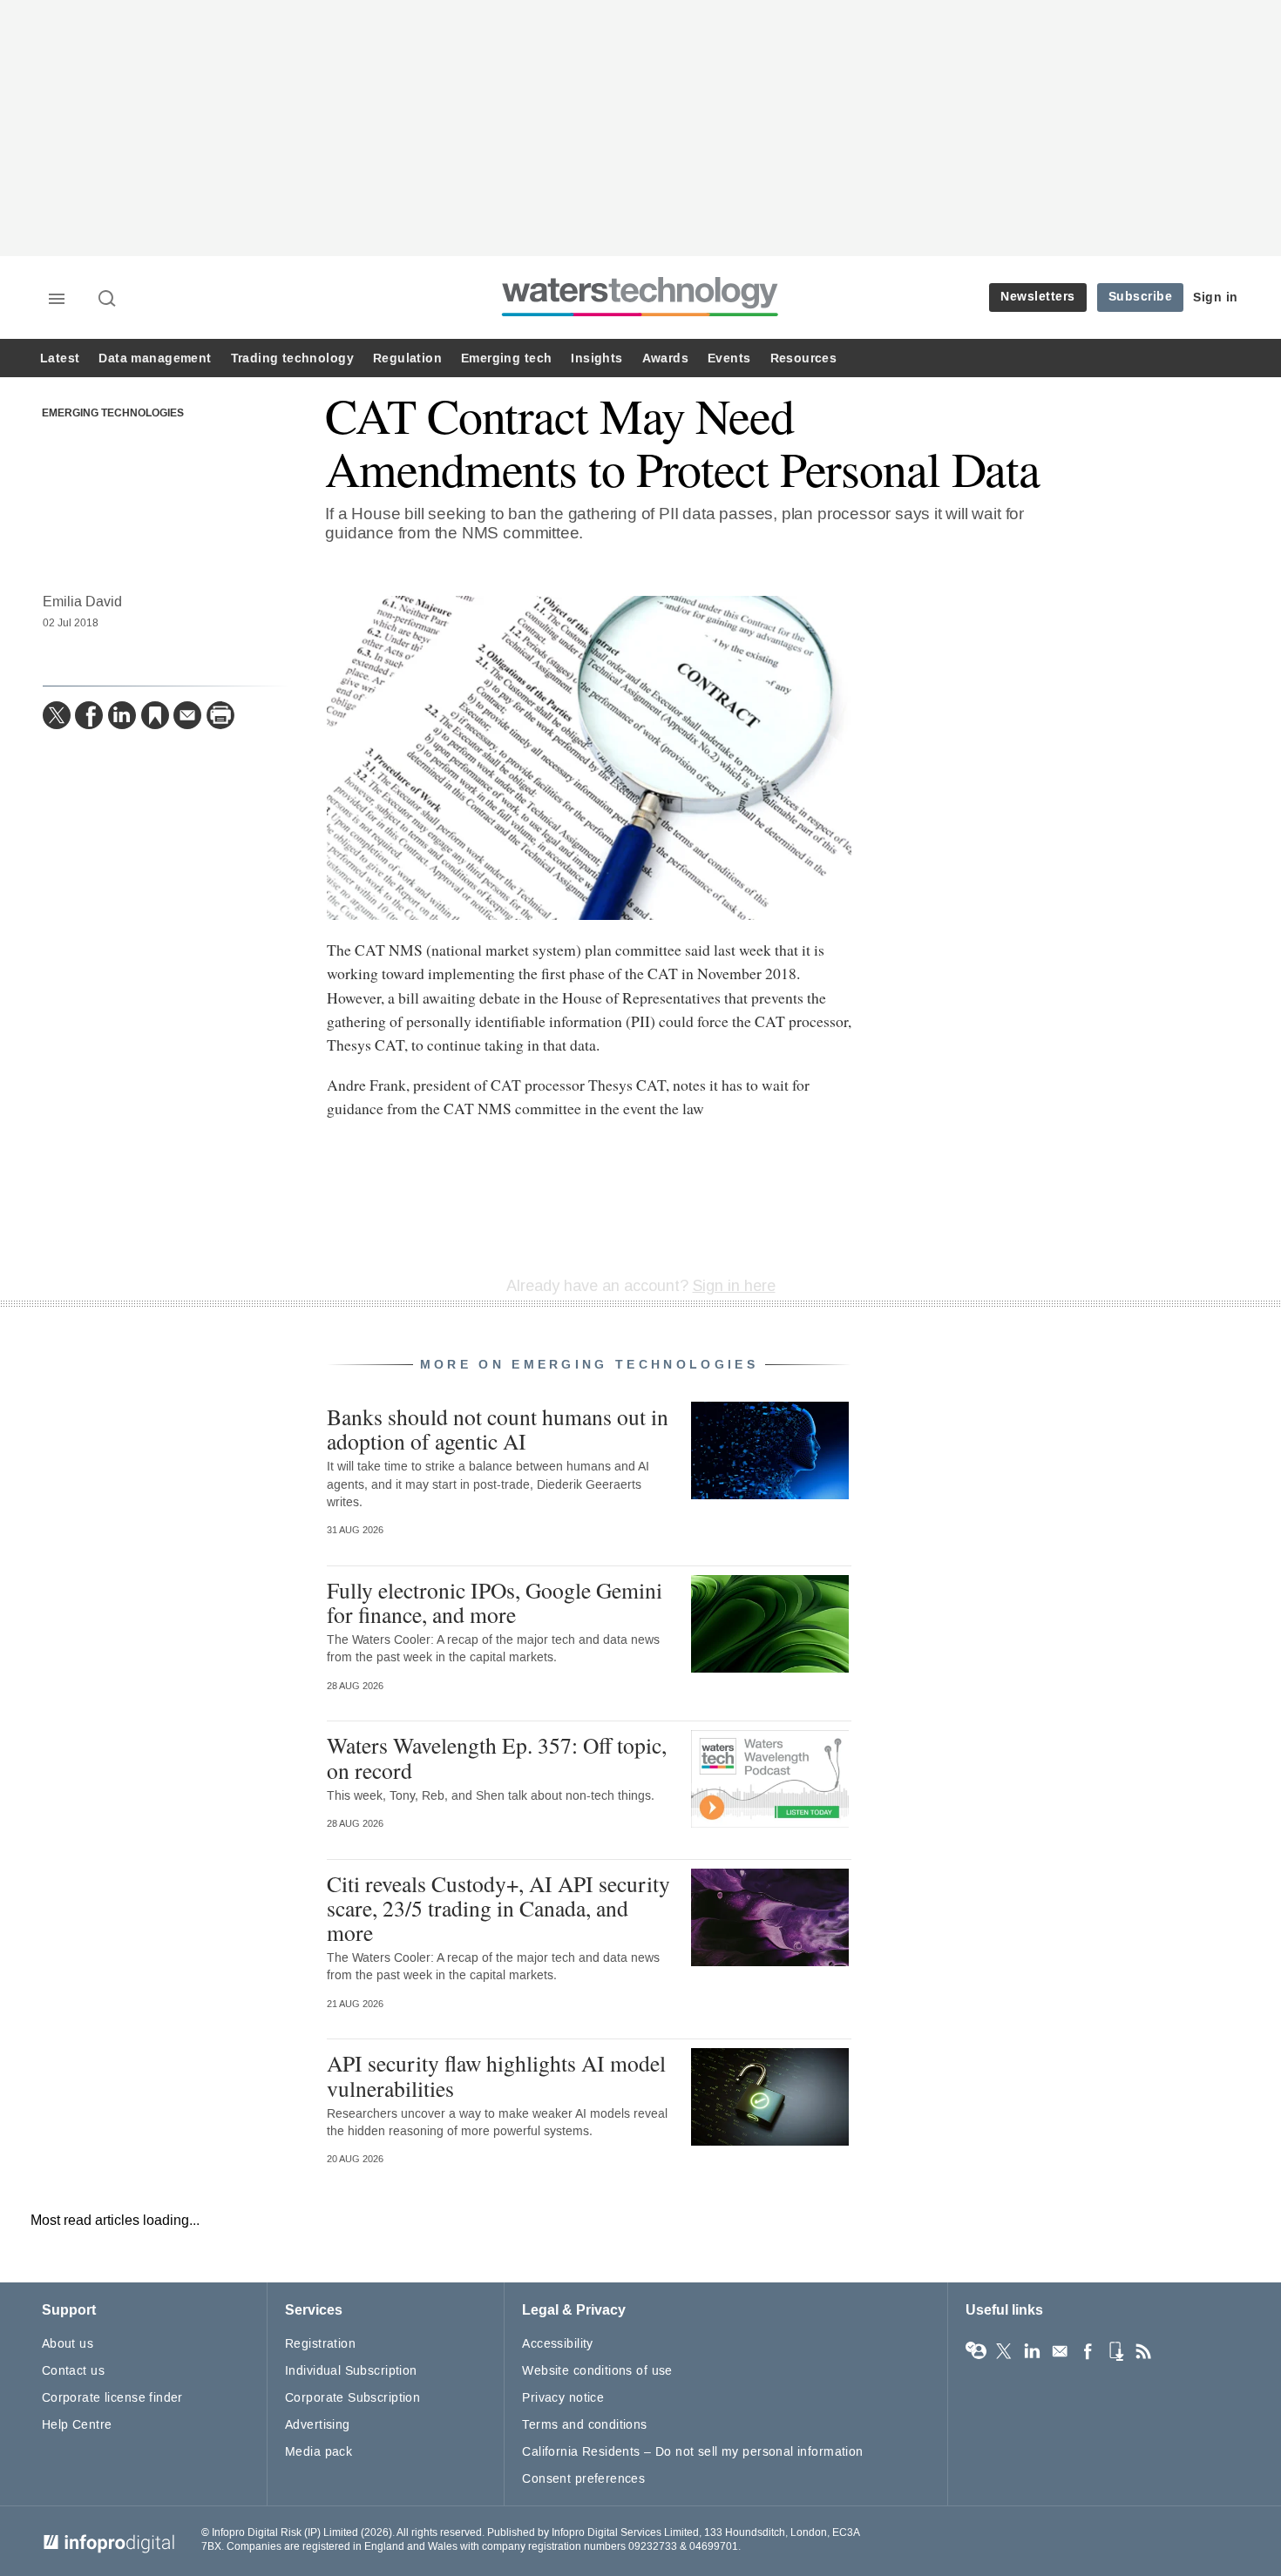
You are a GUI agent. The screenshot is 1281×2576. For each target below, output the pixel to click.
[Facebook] (89, 715)
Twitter (1004, 2351)
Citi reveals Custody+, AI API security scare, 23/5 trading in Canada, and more (498, 1908)
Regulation (407, 358)
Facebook (1088, 2351)
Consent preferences (583, 2479)
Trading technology (292, 358)
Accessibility (557, 2344)
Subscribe (1141, 297)
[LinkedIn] (122, 715)
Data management (155, 358)
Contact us (73, 2371)
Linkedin (1032, 2351)
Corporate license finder (112, 2398)
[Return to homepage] (640, 316)
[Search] (108, 300)
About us (68, 2344)
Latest (60, 358)
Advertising (318, 2425)
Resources (804, 358)
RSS (1143, 2351)
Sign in (1216, 297)
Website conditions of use (597, 2371)
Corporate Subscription (352, 2398)
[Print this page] (220, 715)
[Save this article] (155, 715)
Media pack (319, 2452)
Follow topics (976, 2351)
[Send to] (187, 715)
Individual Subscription (351, 2371)
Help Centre (77, 2425)
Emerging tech (506, 358)
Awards (665, 358)
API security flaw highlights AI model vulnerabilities (496, 2075)
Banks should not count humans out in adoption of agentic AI (498, 1429)
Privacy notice (563, 2398)
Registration (320, 2344)
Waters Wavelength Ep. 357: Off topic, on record (497, 1757)
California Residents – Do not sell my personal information (692, 2452)
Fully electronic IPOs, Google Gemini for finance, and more (495, 1602)
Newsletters (1038, 297)
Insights (596, 358)
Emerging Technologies (113, 414)
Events (729, 358)
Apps (1115, 2351)
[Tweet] (57, 715)
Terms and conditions (584, 2425)
